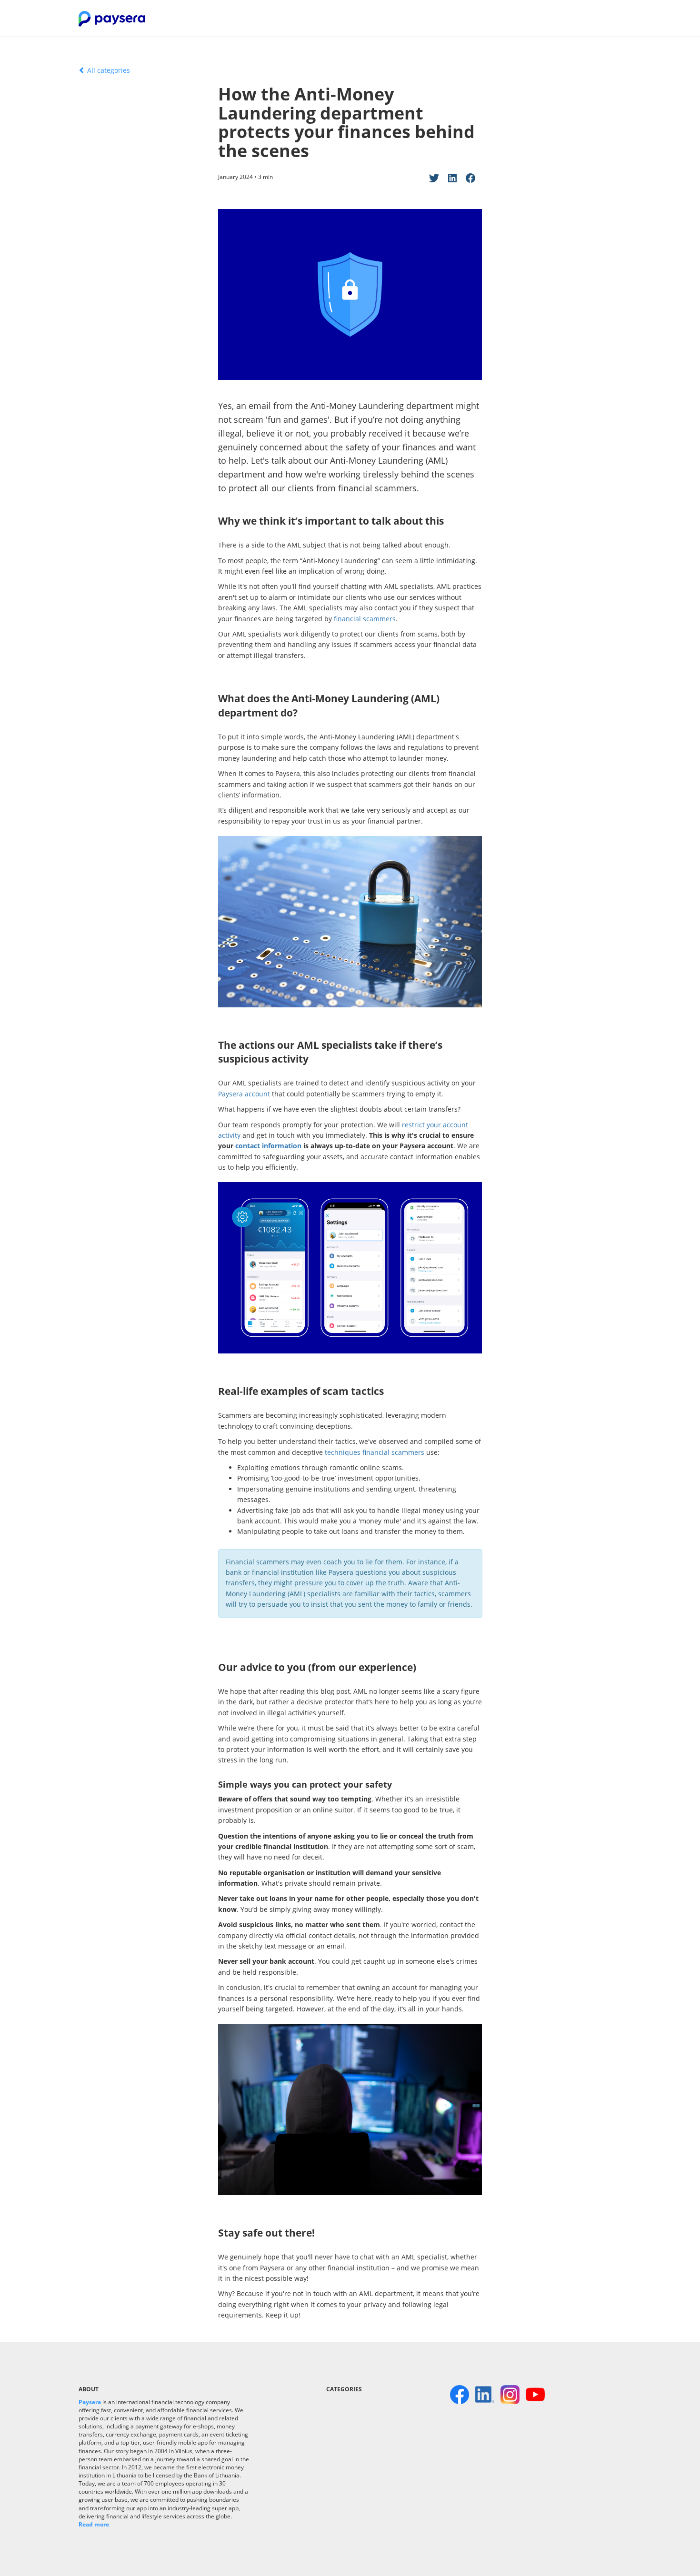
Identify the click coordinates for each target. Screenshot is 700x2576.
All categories (108, 70)
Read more (94, 2524)
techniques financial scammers (375, 1452)
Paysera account (244, 1094)
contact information (268, 1146)
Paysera (90, 2402)
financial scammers (365, 619)
